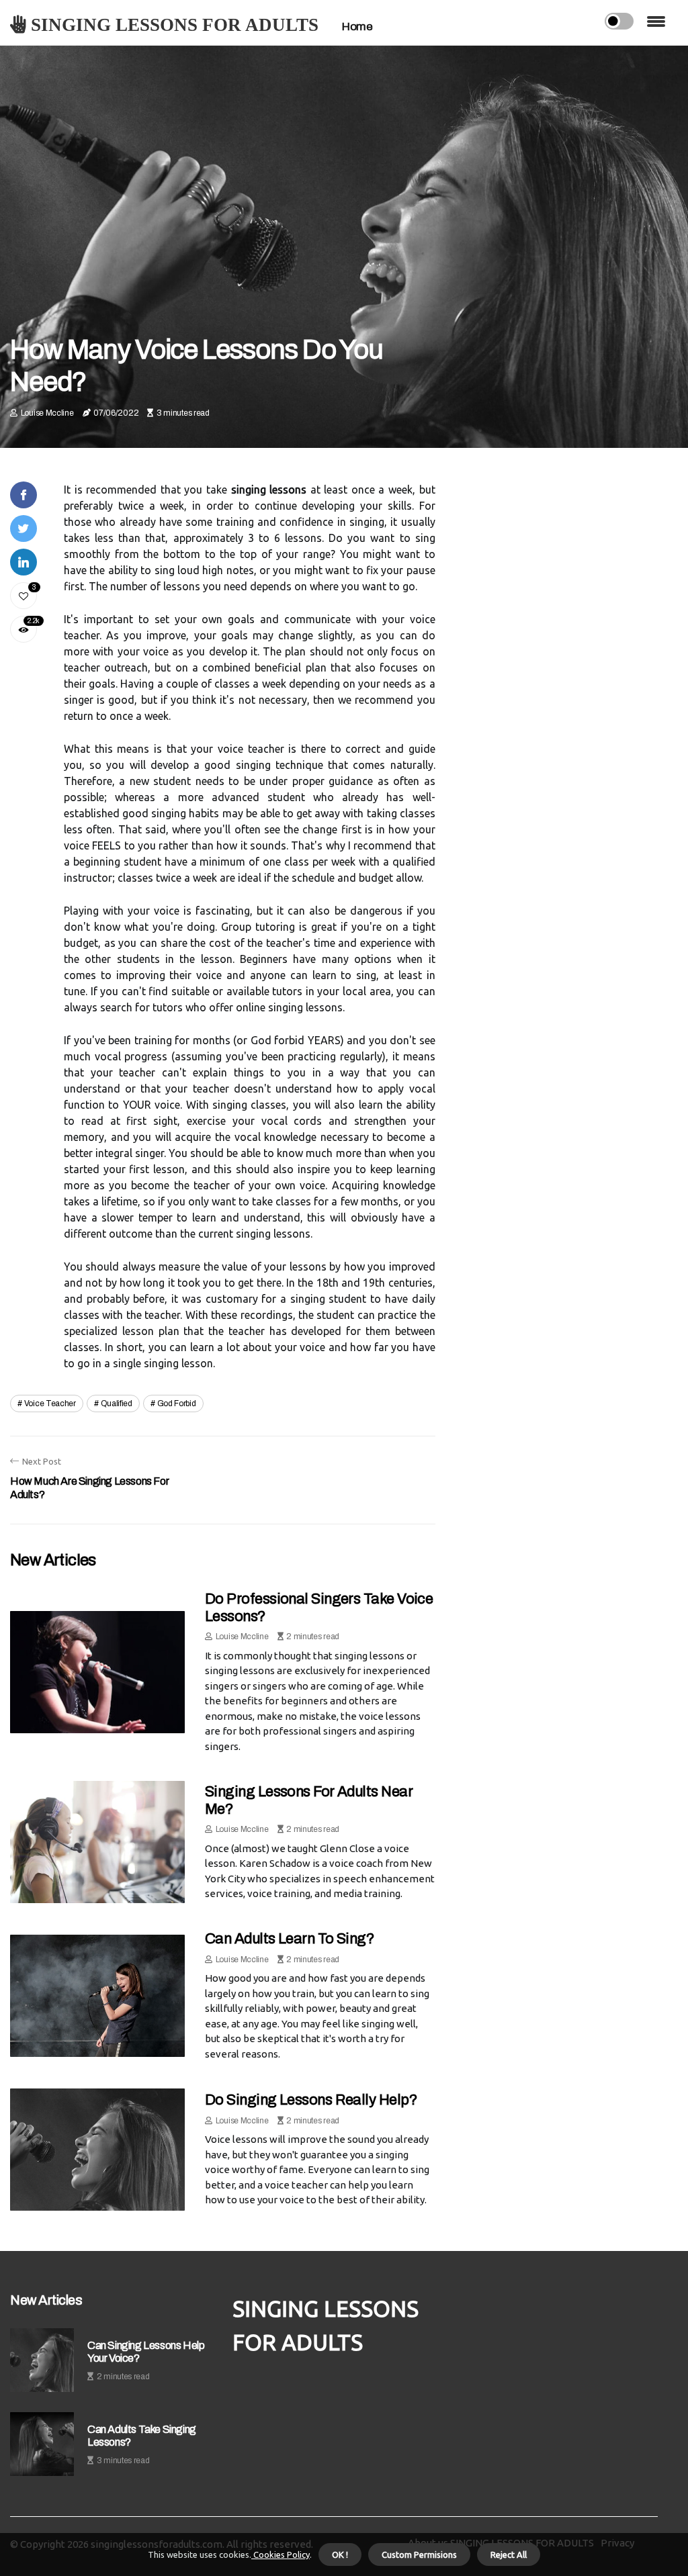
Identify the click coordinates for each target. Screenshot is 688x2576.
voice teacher (50, 1404)
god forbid (177, 1404)
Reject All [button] (509, 2555)
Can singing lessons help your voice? (146, 2352)
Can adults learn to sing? (290, 1939)
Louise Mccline (47, 413)
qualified (117, 1404)
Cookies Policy (281, 2555)
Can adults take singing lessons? (142, 2436)
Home (357, 27)
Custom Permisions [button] (419, 2555)
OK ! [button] (340, 2555)
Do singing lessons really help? (311, 2100)
